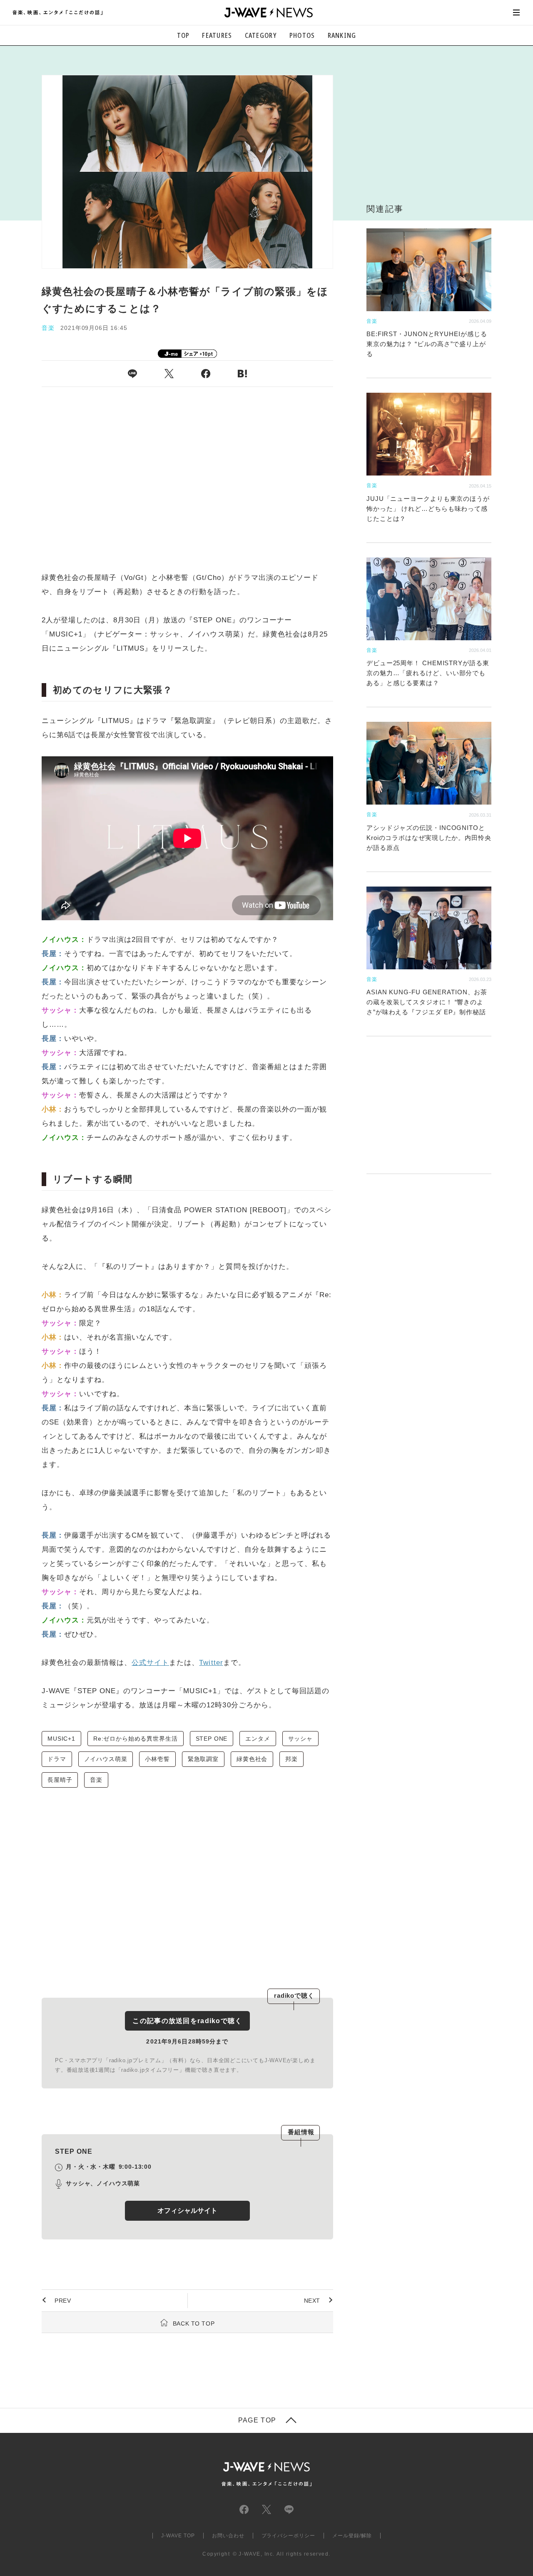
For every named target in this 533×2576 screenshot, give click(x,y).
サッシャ (300, 1739)
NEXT (312, 2301)
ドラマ (57, 1759)
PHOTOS (302, 35)
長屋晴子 (60, 1780)
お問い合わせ (228, 2536)
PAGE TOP (257, 2420)
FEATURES (217, 35)
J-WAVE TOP (178, 2536)
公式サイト (150, 1663)
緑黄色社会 (252, 1759)
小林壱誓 (157, 1759)
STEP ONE (212, 1739)
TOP (183, 35)
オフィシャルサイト (187, 2211)
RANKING (342, 35)
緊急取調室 (203, 1759)
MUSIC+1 (61, 1739)
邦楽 (291, 1759)
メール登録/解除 (352, 2536)
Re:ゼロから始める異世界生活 (136, 1739)
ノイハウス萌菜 (106, 1759)
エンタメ (258, 1739)
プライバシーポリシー (289, 2536)
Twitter (211, 1663)
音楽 (96, 1780)
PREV (63, 2301)
